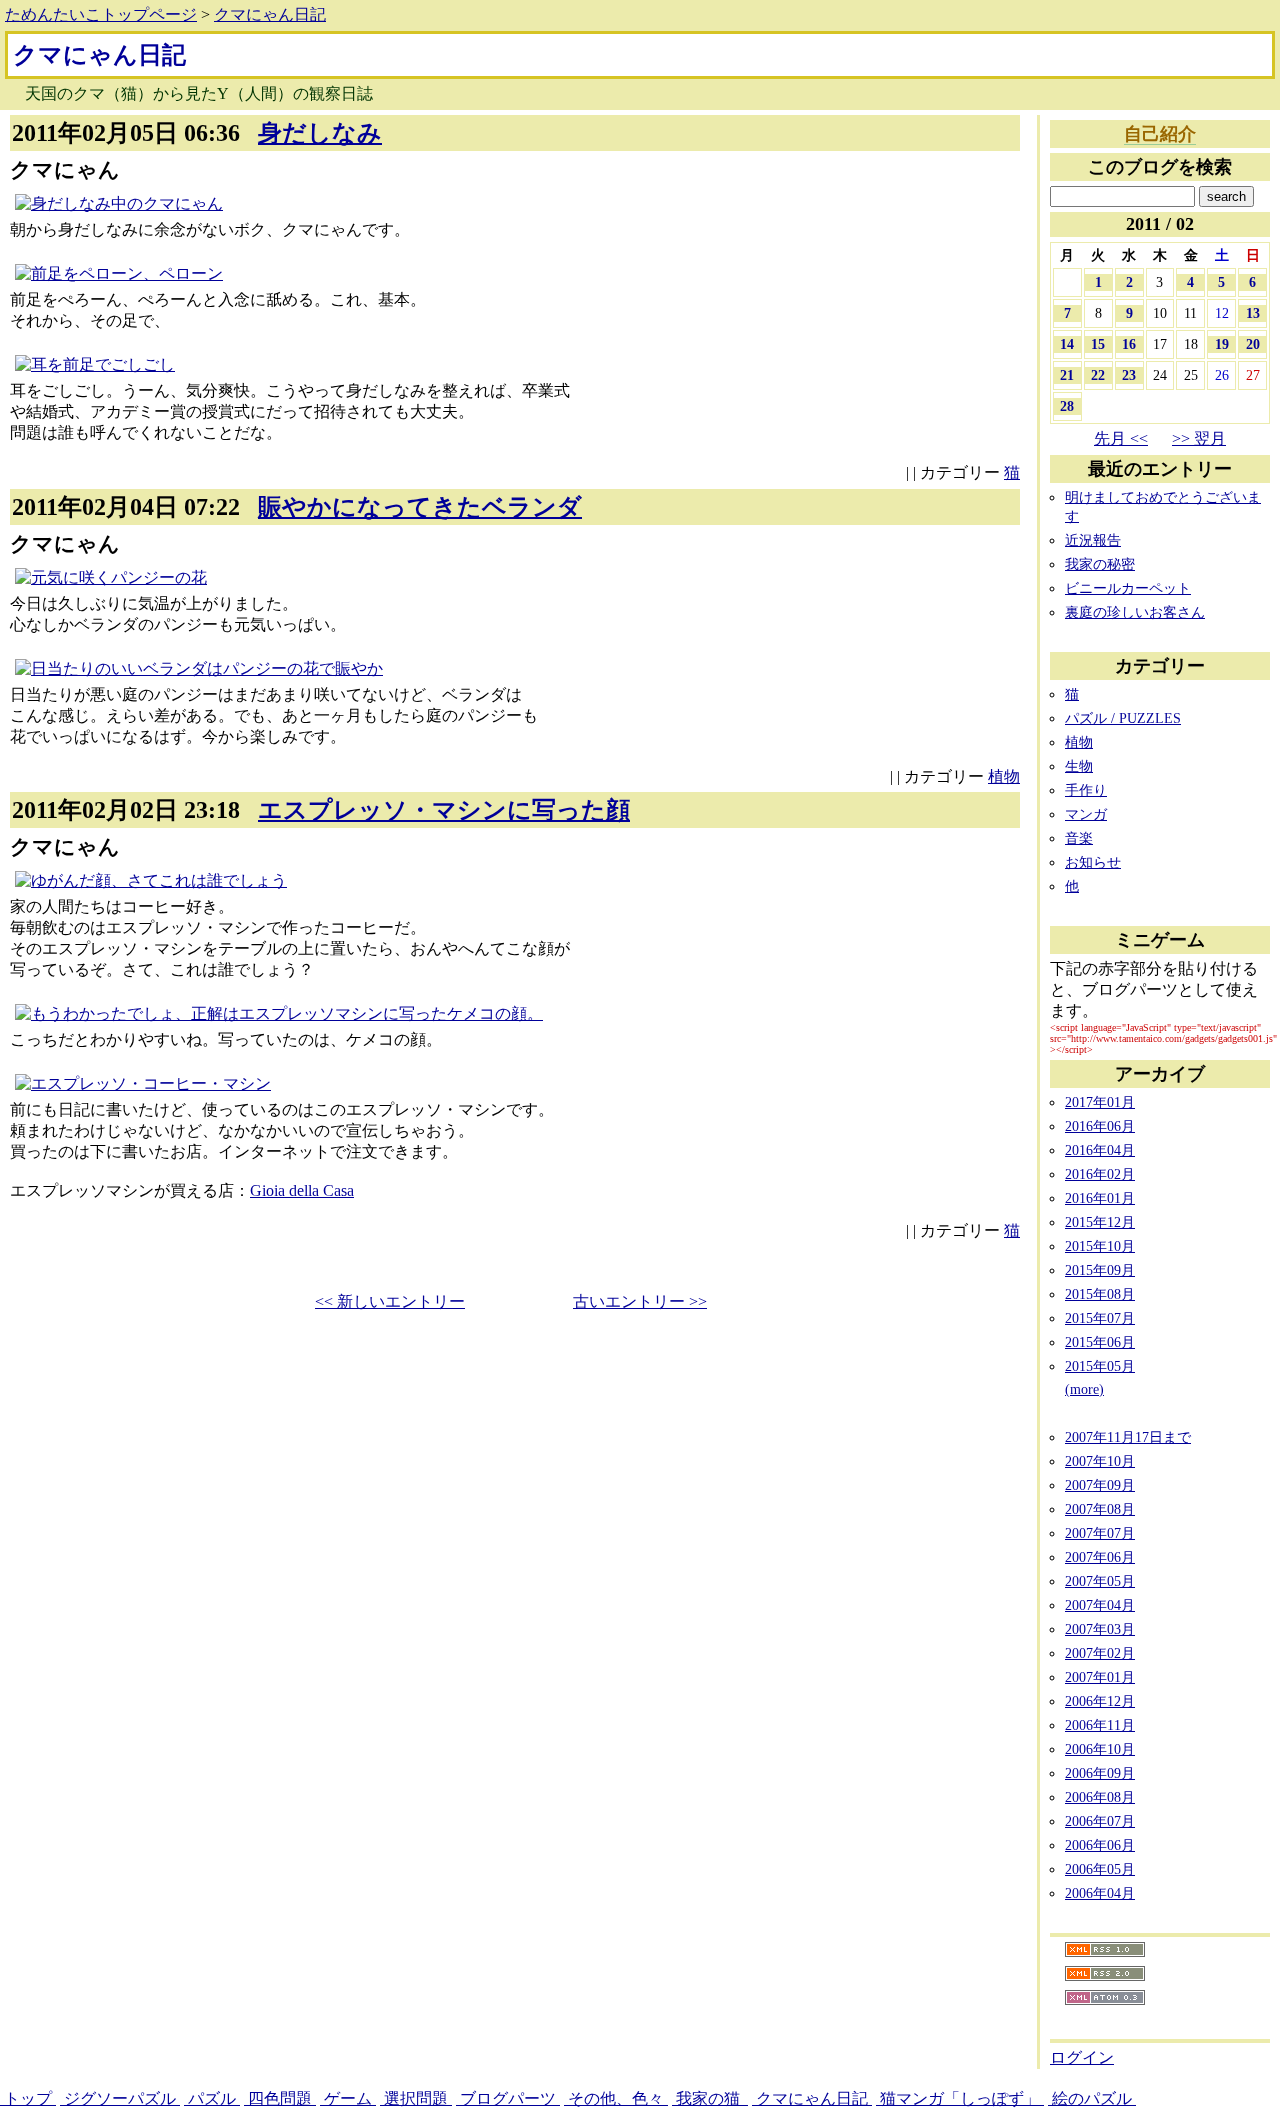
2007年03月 (1100, 1629)
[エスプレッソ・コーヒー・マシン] (143, 1083)
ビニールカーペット (1128, 588)
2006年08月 (1100, 1797)
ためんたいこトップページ (101, 14)
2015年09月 (1100, 1270)
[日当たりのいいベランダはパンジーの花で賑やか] (199, 668)
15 (1098, 344)
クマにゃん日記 (270, 14)
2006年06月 (1100, 1845)
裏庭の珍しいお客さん (1135, 612)
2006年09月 (1100, 1773)
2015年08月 (1100, 1294)
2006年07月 (1100, 1821)
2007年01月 (1100, 1677)
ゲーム (348, 2098)
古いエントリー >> (640, 1301)
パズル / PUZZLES (1123, 718)
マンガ (1086, 814)
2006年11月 (1100, 1725)
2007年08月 (1100, 1509)
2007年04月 (1100, 1605)
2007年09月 (1100, 1485)
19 (1222, 344)
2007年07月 (1100, 1533)
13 (1253, 313)
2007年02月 (1100, 1653)
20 (1253, 344)
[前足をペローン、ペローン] (119, 273)
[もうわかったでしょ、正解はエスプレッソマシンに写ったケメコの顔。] (279, 1013)
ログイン (1082, 2057)
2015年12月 (1100, 1222)
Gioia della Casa (302, 1190)
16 (1129, 344)
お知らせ (1093, 862)
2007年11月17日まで (1128, 1437)
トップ (28, 2098)
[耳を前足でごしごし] (95, 364)
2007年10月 (1100, 1461)
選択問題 (416, 2098)
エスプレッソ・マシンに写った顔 (444, 810)
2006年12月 (1100, 1701)
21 (1067, 375)
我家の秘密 (1100, 564)
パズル (212, 2098)
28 (1067, 406)
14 (1067, 344)
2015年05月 (1100, 1366)
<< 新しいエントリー (390, 1301)
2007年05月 (1100, 1581)
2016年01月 (1100, 1198)
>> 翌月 (1199, 438)
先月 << (1121, 438)
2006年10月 (1100, 1749)
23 (1129, 375)
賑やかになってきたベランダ (420, 507)
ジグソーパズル (120, 2098)
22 (1098, 375)
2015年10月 (1100, 1246)
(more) (1084, 1389)
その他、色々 (616, 2098)
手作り (1086, 790)
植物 (1004, 776)
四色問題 (280, 2098)
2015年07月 (1100, 1318)
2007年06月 (1100, 1557)
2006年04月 (1100, 1893)
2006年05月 (1100, 1869)
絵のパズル (1092, 2098)
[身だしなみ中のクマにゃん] (119, 203)
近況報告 (1093, 540)
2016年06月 (1100, 1126)
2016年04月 (1100, 1150)
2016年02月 (1100, 1174)
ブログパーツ (508, 2098)
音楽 (1079, 838)
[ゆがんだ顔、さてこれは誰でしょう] (151, 880)
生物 (1079, 766)
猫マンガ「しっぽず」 (960, 2098)
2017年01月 (1100, 1102)
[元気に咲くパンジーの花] (111, 577)
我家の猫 (710, 2098)
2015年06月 (1100, 1342)
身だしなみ (320, 133)
